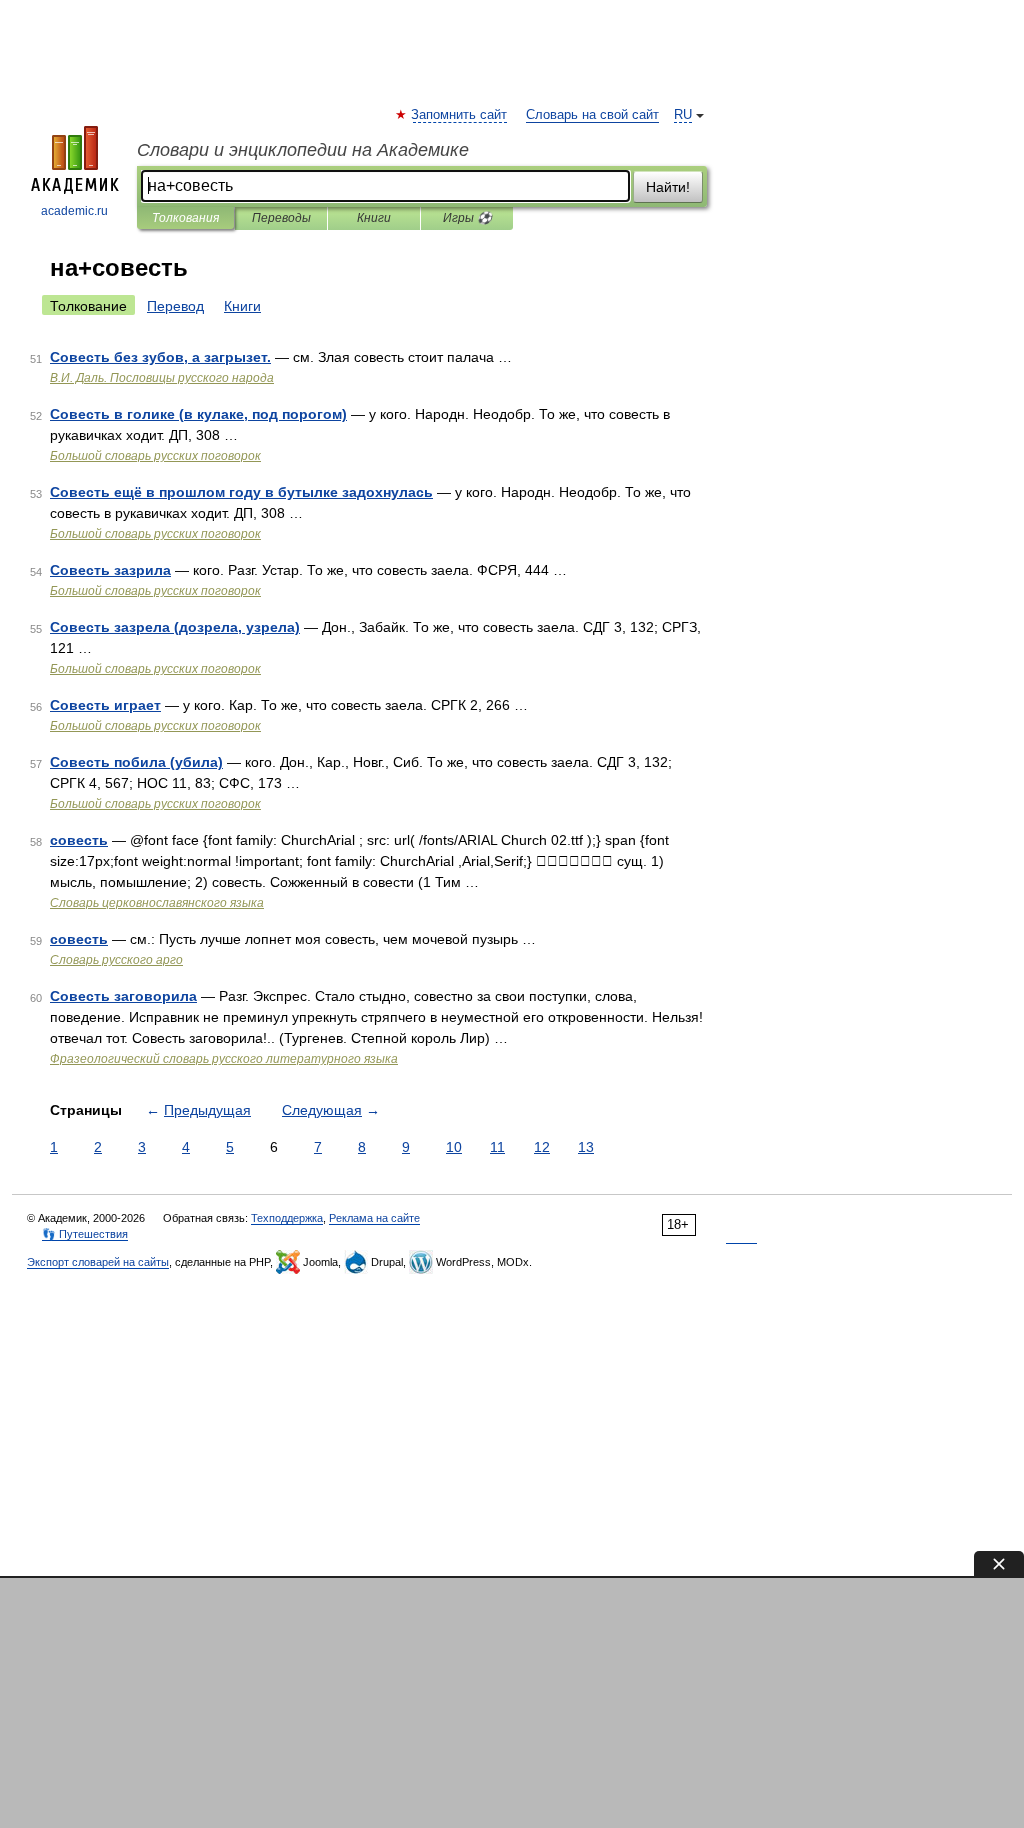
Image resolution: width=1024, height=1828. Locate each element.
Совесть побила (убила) (136, 762)
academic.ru (74, 211)
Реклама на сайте (374, 1218)
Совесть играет (105, 705)
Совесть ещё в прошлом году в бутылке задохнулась (241, 492)
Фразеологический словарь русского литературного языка (224, 1059)
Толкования (185, 218)
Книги (374, 218)
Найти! (668, 187)
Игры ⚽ (467, 218)
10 (454, 1147)
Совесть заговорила (123, 996)
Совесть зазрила (110, 570)
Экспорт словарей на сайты (98, 1262)
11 (497, 1147)
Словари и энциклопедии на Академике (303, 150)
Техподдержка (287, 1218)
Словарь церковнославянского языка (157, 903)
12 (542, 1147)
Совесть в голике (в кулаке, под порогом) (198, 414)
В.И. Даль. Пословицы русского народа (162, 378)
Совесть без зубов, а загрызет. (160, 357)
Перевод (175, 306)
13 (586, 1147)
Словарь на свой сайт (592, 115)
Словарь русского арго (116, 960)
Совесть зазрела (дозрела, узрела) (175, 627)
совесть (79, 840)
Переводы (281, 218)
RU (683, 115)
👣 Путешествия (85, 1234)
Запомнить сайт (460, 115)
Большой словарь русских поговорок (155, 456)
